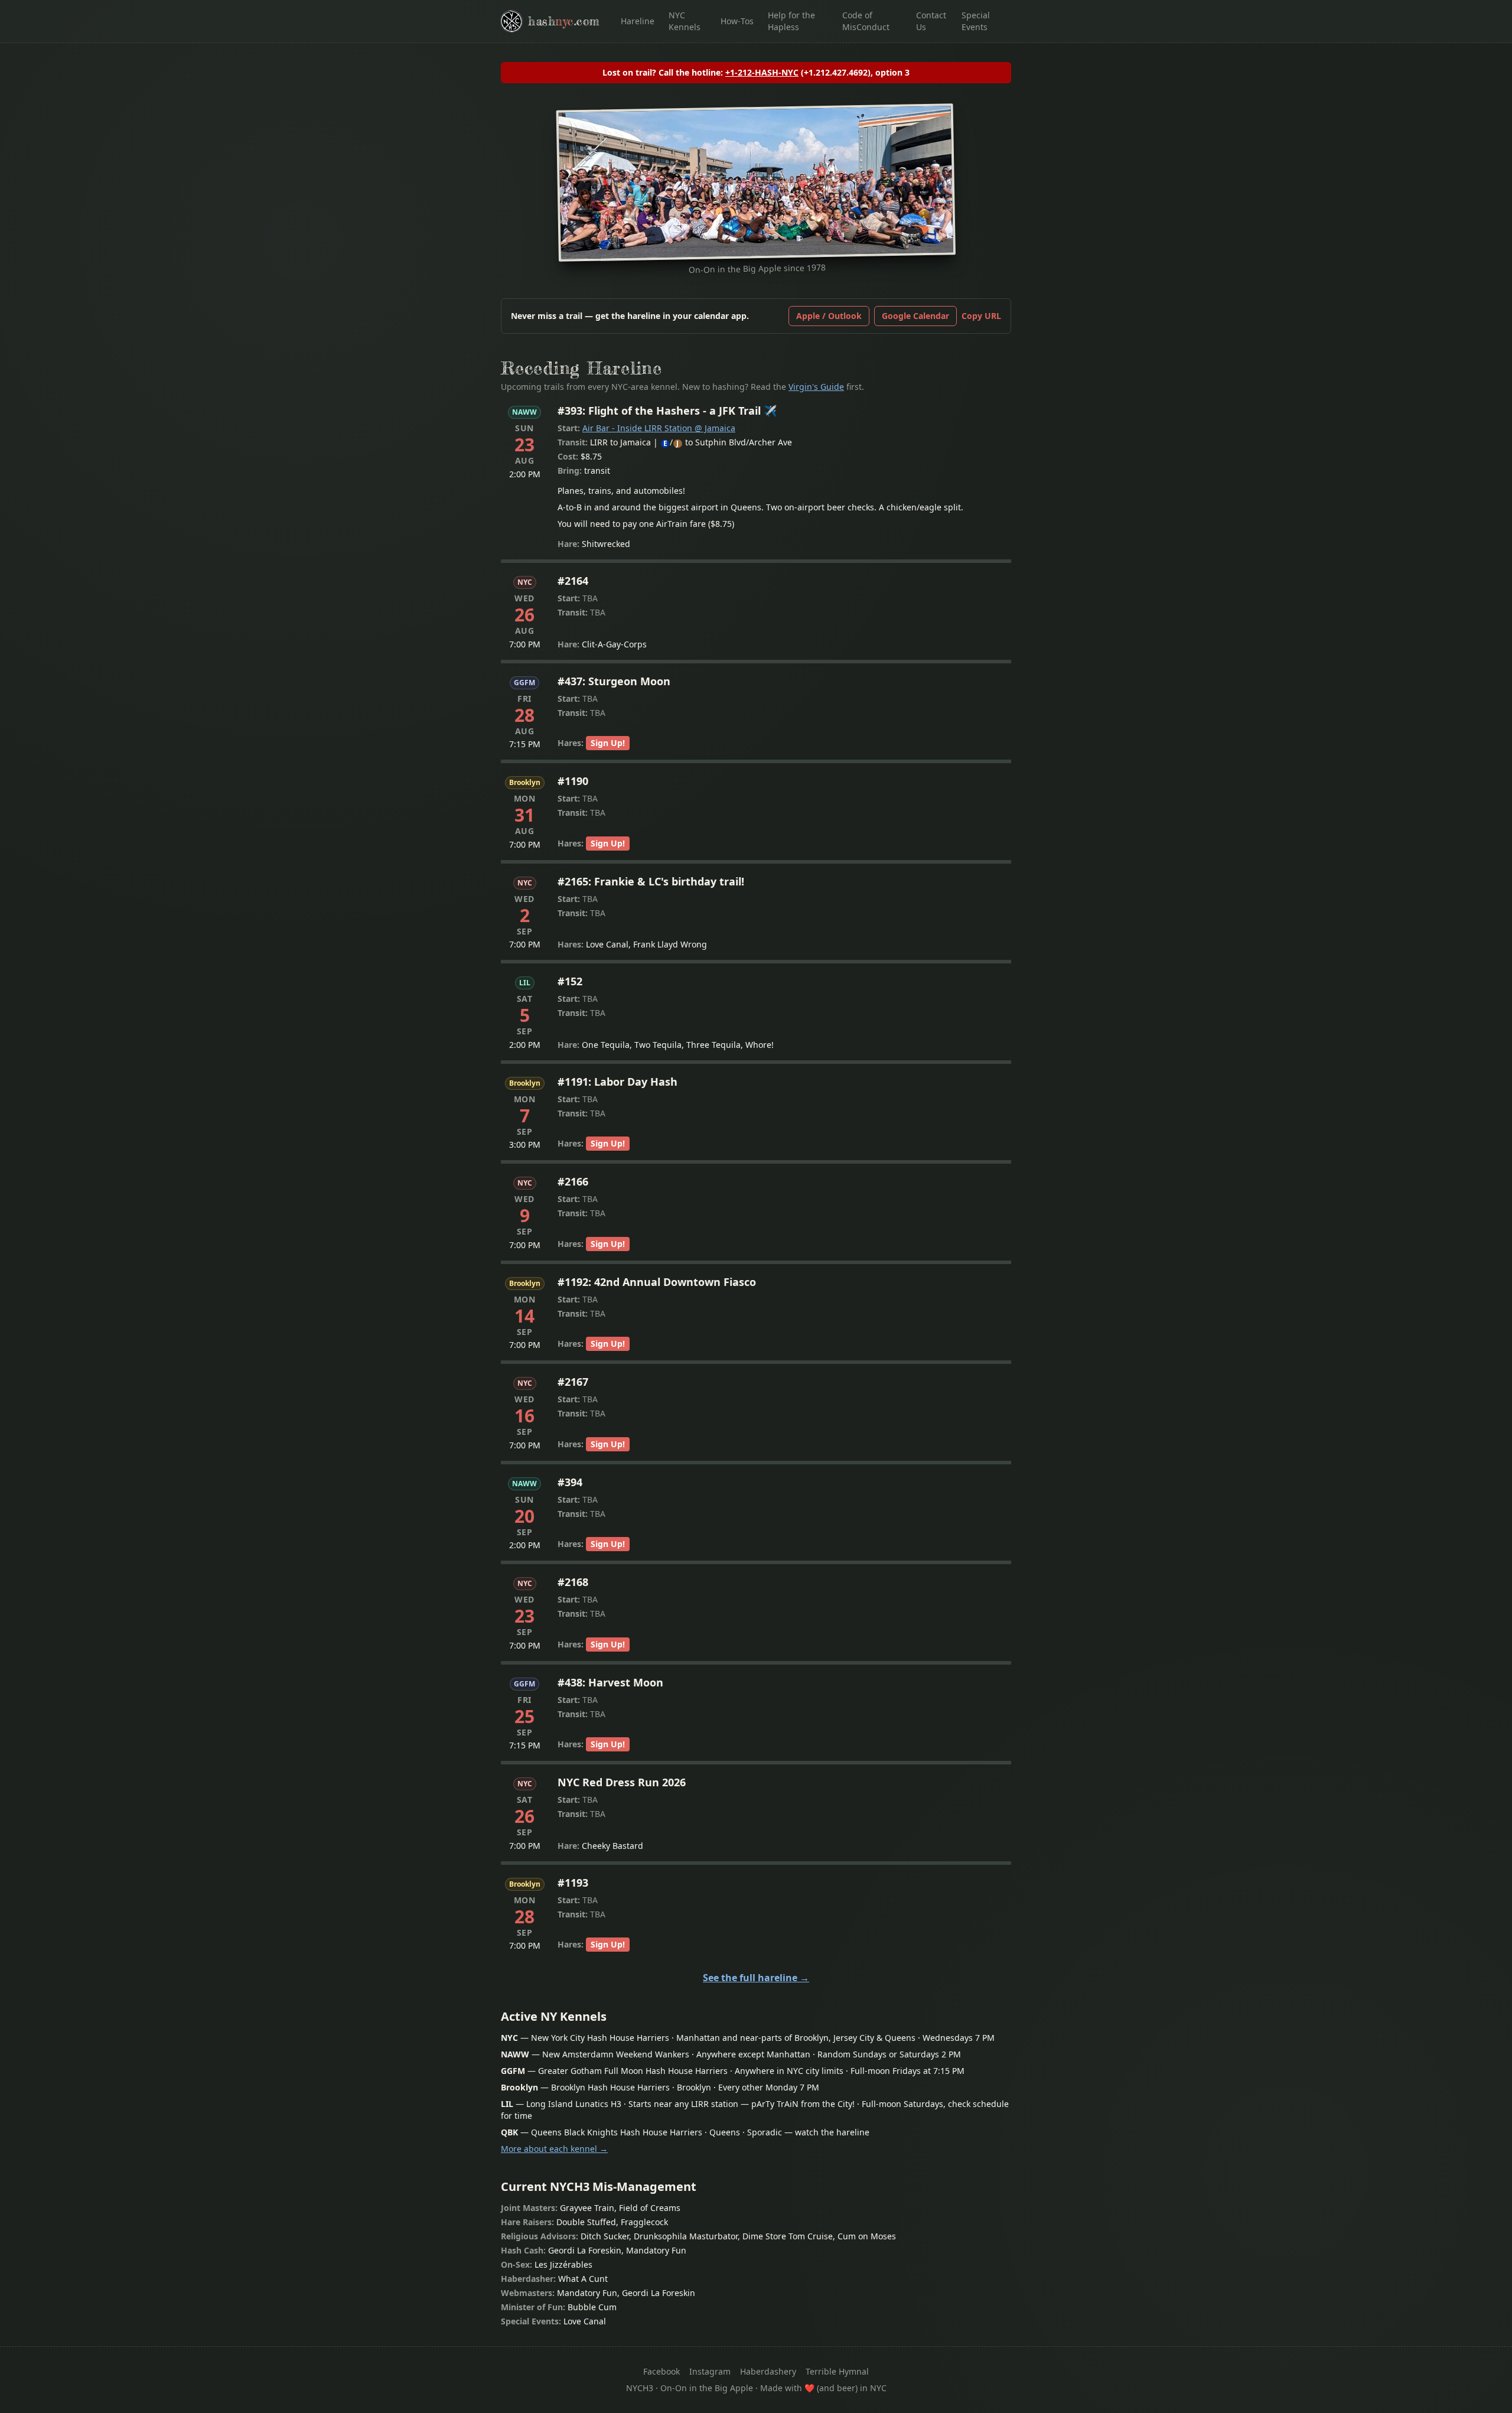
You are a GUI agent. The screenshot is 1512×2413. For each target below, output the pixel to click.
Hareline (638, 21)
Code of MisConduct (866, 21)
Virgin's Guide (816, 387)
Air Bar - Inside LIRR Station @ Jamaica (659, 428)
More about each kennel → (554, 2149)
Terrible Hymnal (837, 2371)
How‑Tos (737, 21)
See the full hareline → (756, 1978)
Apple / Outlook (829, 316)
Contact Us (931, 21)
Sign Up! (608, 743)
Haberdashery (768, 2371)
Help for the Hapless (791, 21)
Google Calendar (915, 316)
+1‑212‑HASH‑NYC (762, 72)
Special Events (976, 21)
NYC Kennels (685, 21)
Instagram (710, 2371)
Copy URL (981, 316)
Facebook (661, 2371)
